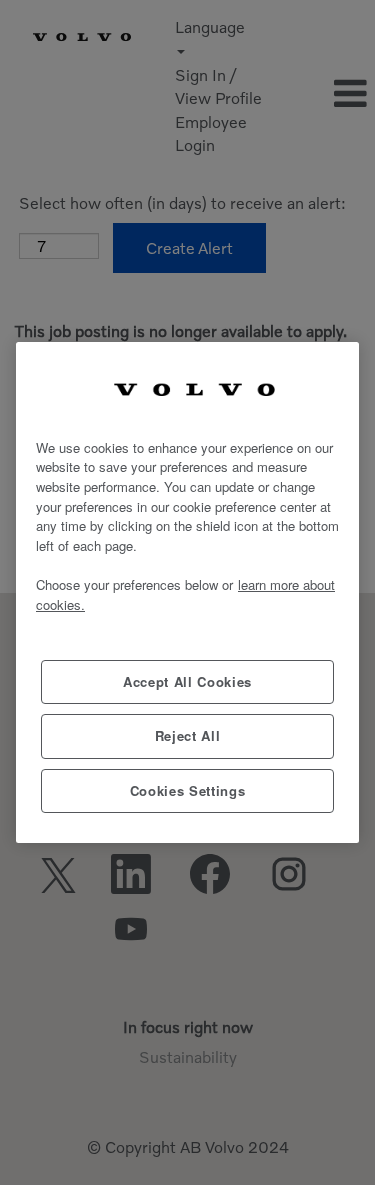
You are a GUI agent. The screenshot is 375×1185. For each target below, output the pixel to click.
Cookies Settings (188, 790)
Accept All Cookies (187, 681)
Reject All (188, 735)
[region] (187, 592)
